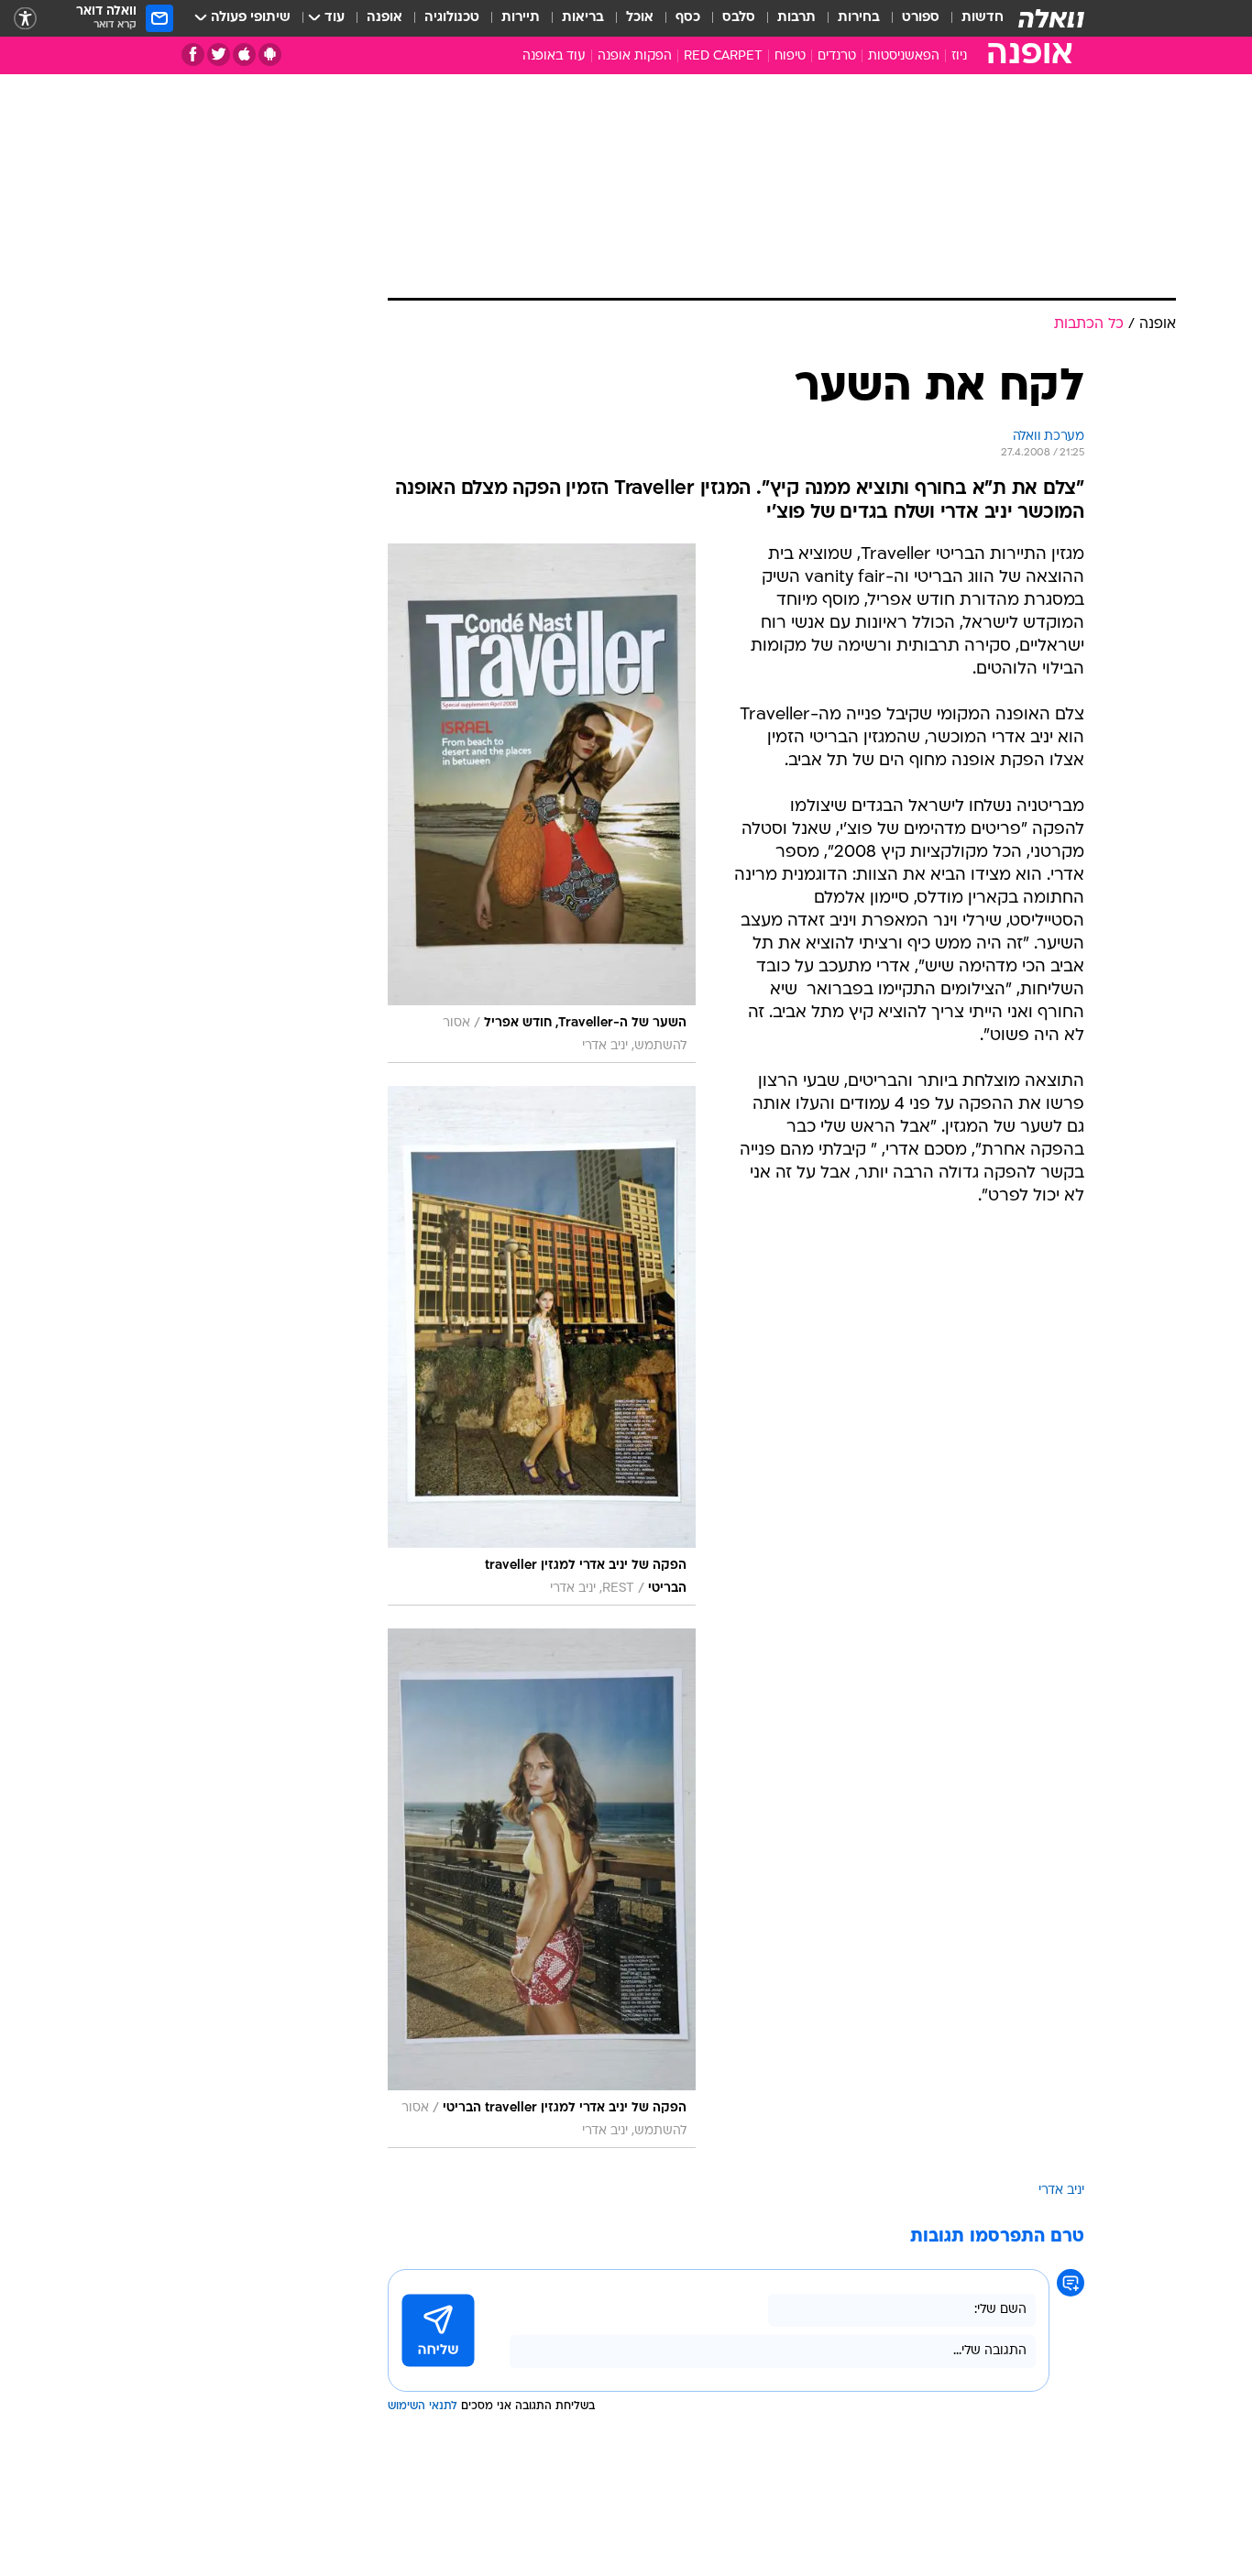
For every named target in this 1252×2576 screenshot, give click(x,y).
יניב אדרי (1061, 2191)
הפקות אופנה (635, 56)
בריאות (583, 18)
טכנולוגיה (452, 18)
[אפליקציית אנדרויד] (270, 55)
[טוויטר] (219, 55)
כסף (688, 18)
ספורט (921, 18)
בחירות (859, 18)
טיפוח (790, 56)
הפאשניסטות (904, 56)
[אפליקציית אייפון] (244, 55)
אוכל (640, 18)
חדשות (983, 18)
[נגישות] (25, 19)
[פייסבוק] (193, 55)
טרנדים (837, 56)
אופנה (384, 18)
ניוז (959, 56)
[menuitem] (972, 18)
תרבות (796, 18)
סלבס (739, 18)
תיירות (521, 18)
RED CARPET (723, 56)
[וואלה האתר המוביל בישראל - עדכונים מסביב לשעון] (1051, 18)
